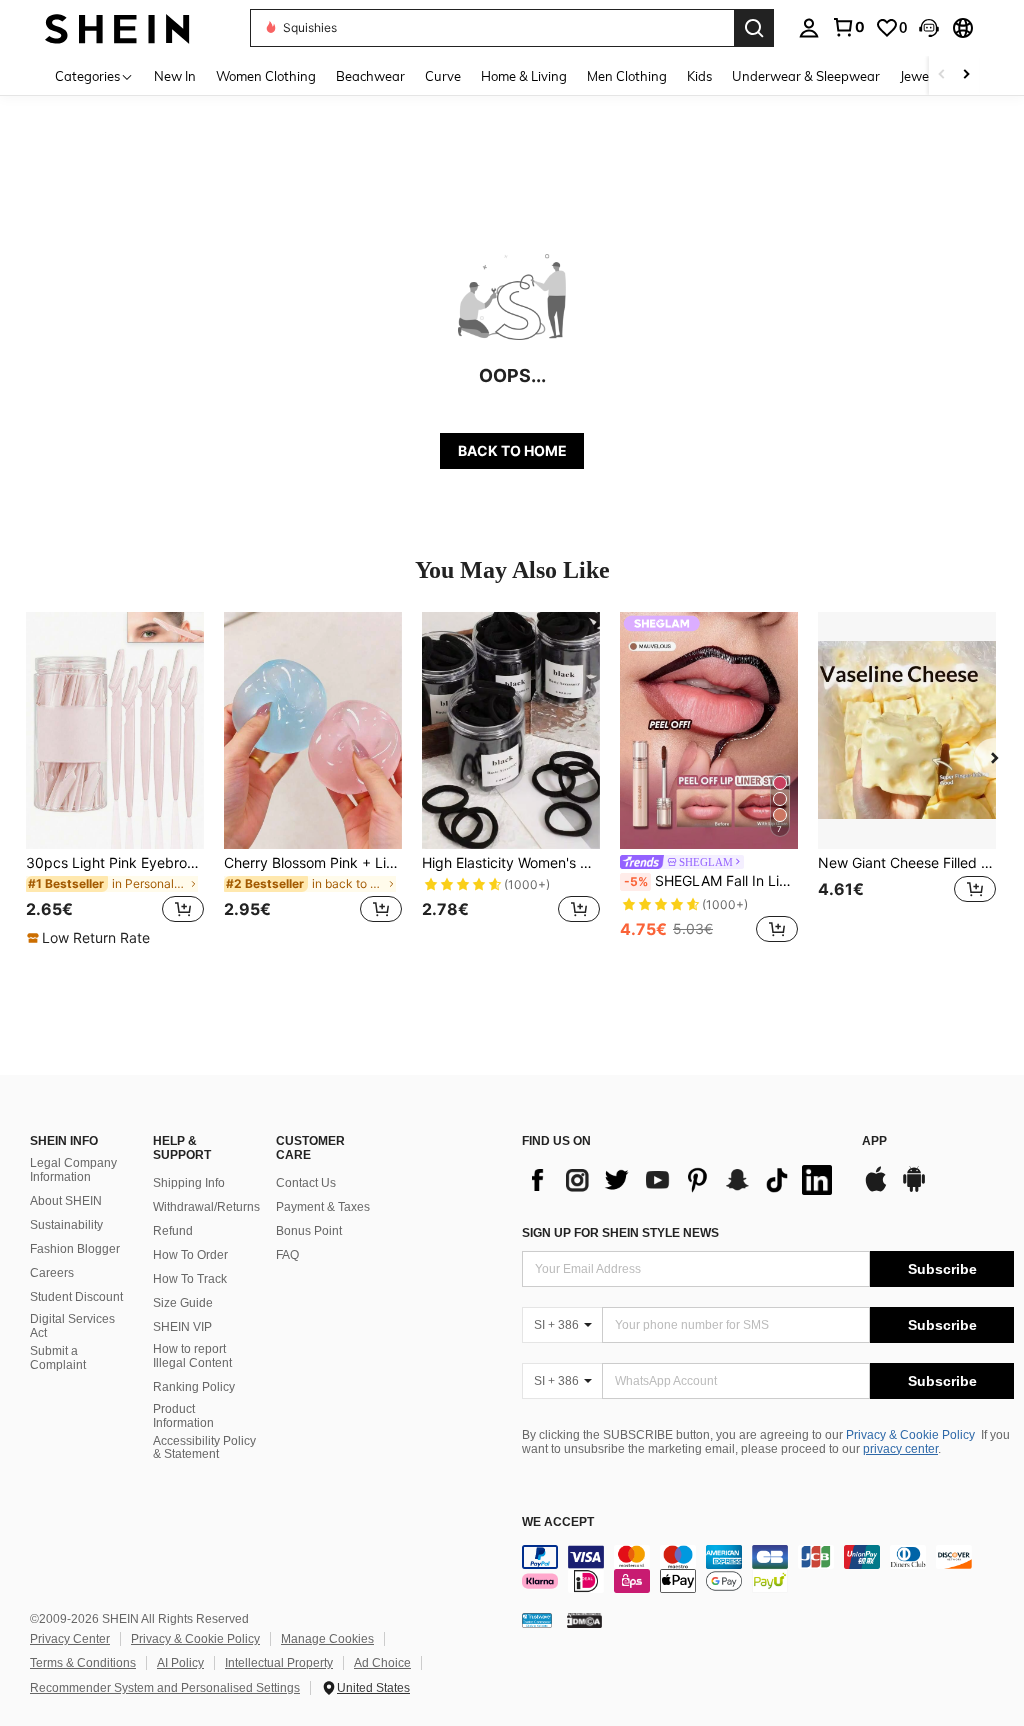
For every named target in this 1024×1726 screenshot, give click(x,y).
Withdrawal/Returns (206, 1207)
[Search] (754, 28)
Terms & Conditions (83, 1663)
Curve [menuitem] (443, 76)
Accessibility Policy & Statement (204, 1448)
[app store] (876, 1189)
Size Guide (183, 1303)
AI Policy (180, 1663)
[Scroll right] (966, 75)
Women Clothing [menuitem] (266, 76)
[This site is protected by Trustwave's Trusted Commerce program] (537, 1620)
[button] (929, 28)
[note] (91, 938)
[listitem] (115, 780)
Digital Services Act (72, 1326)
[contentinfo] (768, 1569)
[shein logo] (117, 27)
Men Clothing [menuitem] (627, 76)
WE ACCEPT (558, 1522)
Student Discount (76, 1297)
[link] (848, 27)
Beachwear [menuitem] (370, 76)
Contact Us (306, 1183)
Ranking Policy (194, 1387)
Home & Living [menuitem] (524, 76)
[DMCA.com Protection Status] (584, 1620)
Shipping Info (189, 1183)
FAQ (287, 1255)
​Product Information (183, 1416)
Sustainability (66, 1225)
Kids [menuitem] (699, 76)
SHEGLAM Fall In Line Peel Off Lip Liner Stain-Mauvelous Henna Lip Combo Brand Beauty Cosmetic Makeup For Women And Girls (711, 881)
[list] (682, 1180)
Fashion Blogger (75, 1249)
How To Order (190, 1255)
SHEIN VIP (182, 1327)
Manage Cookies (327, 1639)
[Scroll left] (942, 75)
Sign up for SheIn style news (620, 1233)
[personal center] (809, 28)
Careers (52, 1273)
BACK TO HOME (512, 450)
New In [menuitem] (175, 76)
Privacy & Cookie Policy (910, 1435)
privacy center (900, 1449)
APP (874, 1141)
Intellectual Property (279, 1663)
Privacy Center (70, 1639)
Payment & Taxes (323, 1207)
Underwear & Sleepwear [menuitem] (806, 76)
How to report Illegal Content (192, 1356)
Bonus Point (309, 1231)
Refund (173, 1231)
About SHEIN (66, 1201)
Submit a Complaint (58, 1358)
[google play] (914, 1189)
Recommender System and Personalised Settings (165, 1688)
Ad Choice (382, 1663)
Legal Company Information (73, 1170)
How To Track (190, 1279)
